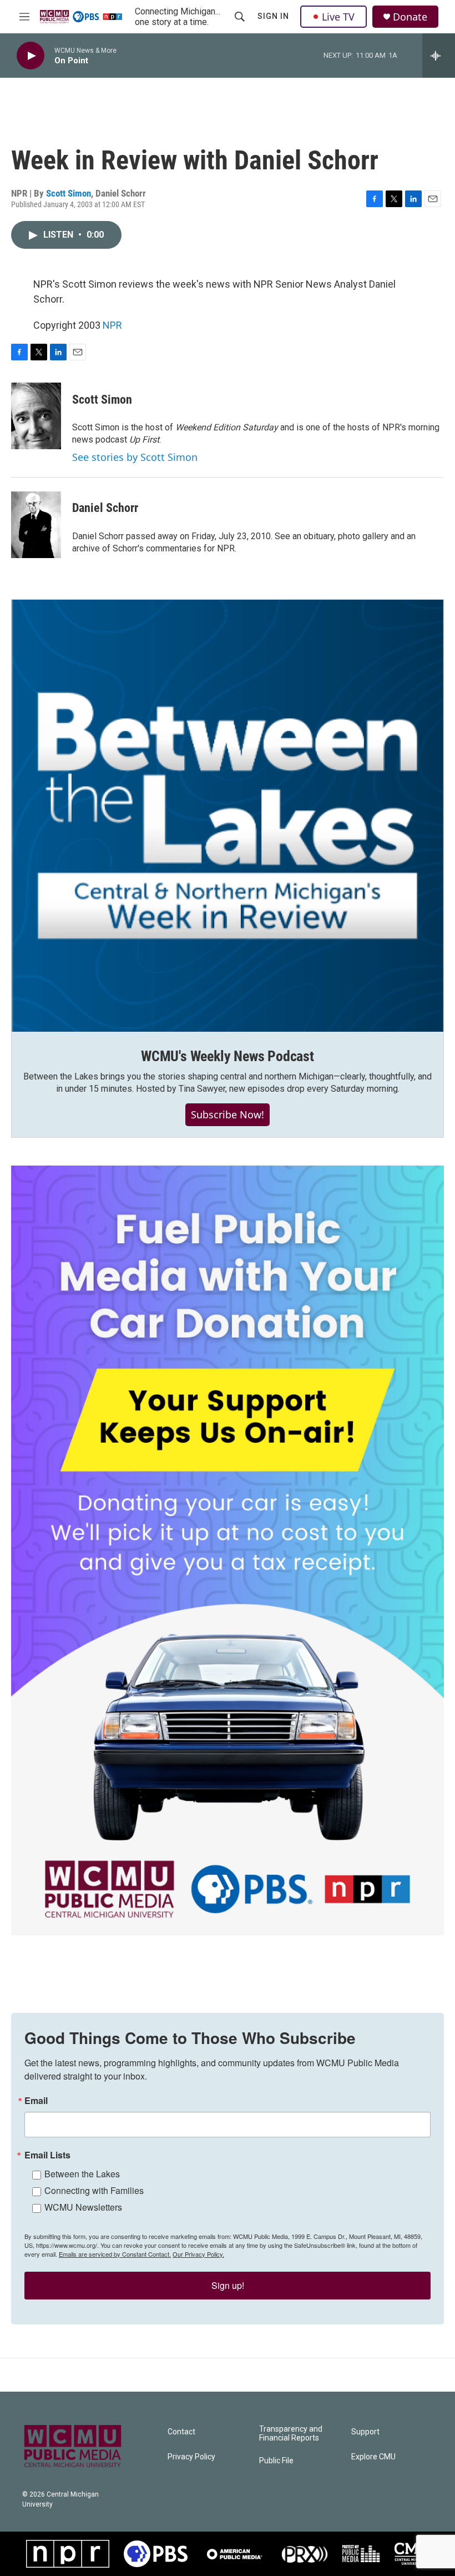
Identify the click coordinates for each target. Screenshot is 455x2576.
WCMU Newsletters (83, 2207)
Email (36, 2101)
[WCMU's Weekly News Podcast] (228, 816)
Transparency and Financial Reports (291, 2434)
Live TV (338, 17)
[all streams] (439, 56)
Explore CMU (373, 2457)
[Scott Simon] (36, 416)
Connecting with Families (94, 2190)
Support (365, 2432)
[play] (31, 56)
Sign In (273, 16)
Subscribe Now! (228, 1114)
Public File (276, 2461)
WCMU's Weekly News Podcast (228, 1056)
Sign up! (228, 2285)
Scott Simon (69, 193)
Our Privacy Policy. (198, 2254)
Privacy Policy (191, 2457)
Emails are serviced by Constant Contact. (115, 2254)
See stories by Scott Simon (135, 457)
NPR (112, 325)
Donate (410, 17)
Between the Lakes (82, 2174)
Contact (181, 2432)
